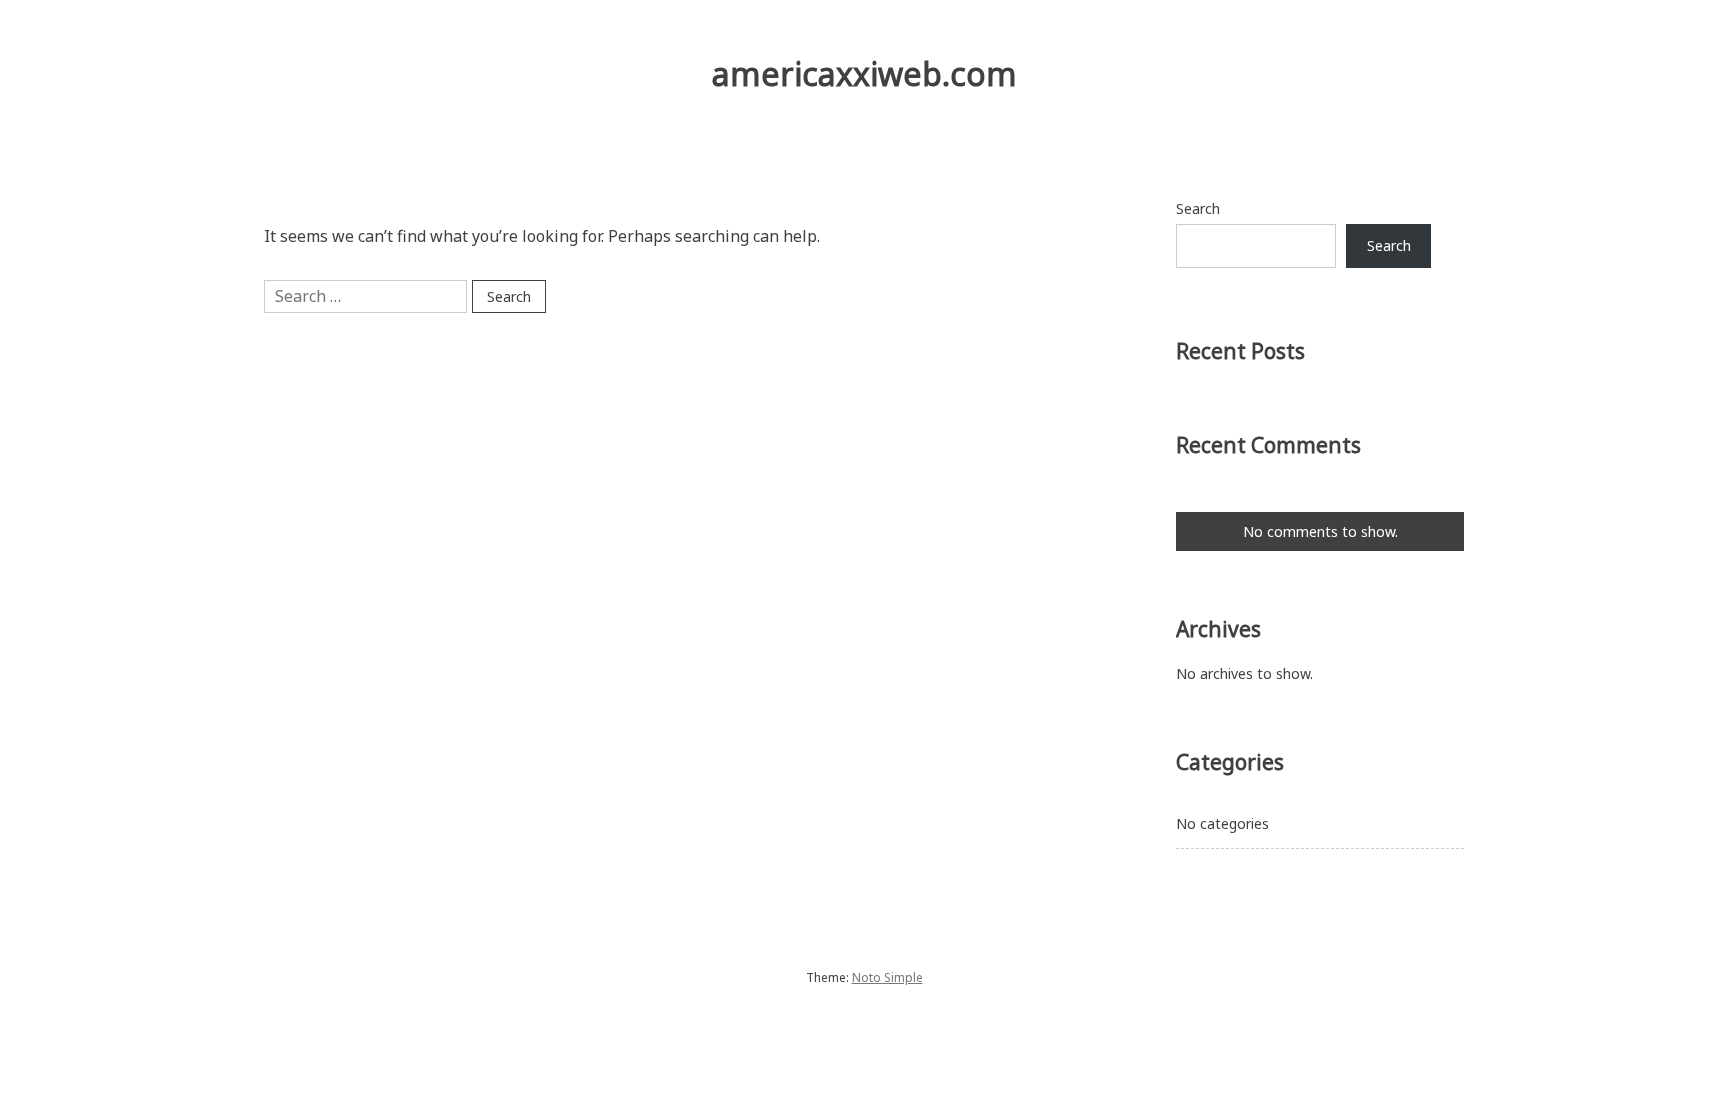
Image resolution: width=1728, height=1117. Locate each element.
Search (1198, 208)
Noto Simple (887, 977)
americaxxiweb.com (864, 73)
